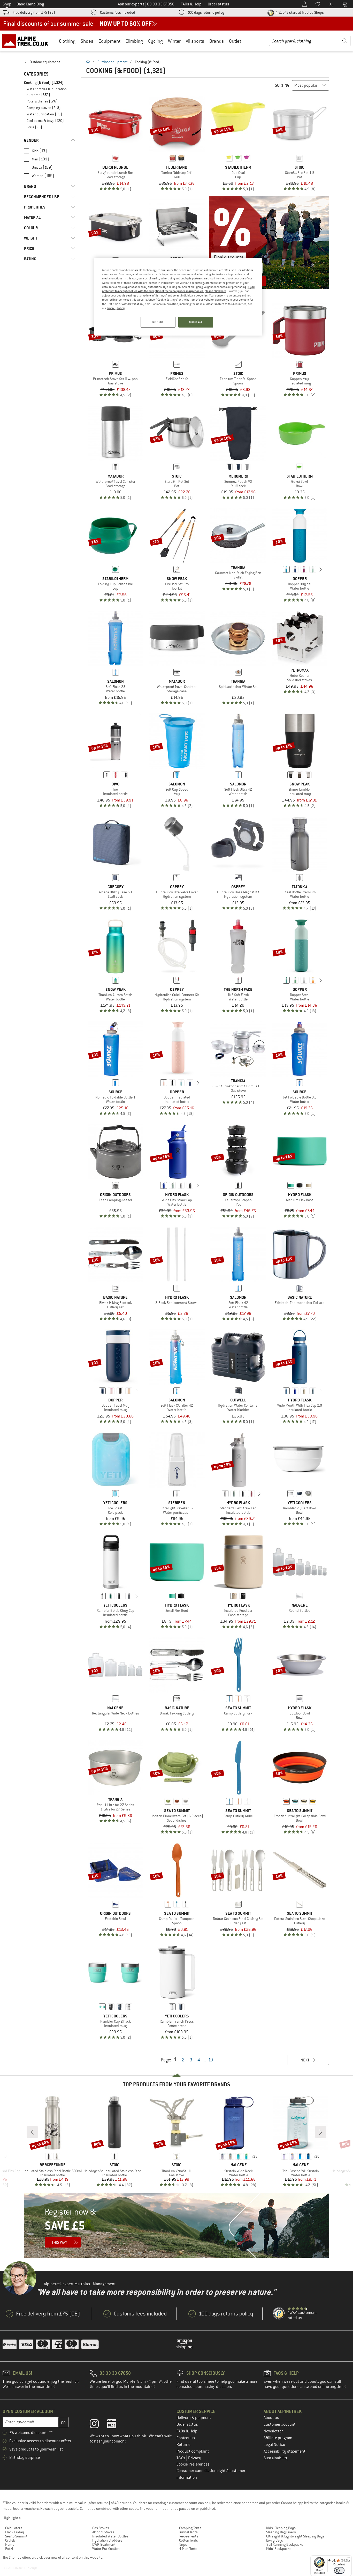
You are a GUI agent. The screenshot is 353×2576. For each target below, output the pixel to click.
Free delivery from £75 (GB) (34, 12)
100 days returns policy (206, 12)
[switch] (339, 2570)
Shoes (87, 41)
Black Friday (15, 2532)
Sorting (282, 85)
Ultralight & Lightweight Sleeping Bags (295, 2536)
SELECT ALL (196, 322)
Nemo (10, 2544)
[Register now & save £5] (177, 2225)
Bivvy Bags (275, 2540)
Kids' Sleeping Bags (281, 2528)
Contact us (186, 2438)
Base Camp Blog (30, 4)
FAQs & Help (187, 2431)
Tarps (183, 2544)
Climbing (134, 41)
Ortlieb (10, 2540)
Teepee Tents (189, 2536)
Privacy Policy (116, 308)
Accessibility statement (285, 2451)
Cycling (155, 41)
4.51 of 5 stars (299, 12)
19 (211, 2060)
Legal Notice (274, 2445)
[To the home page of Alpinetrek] (28, 41)
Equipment (109, 41)
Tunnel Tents (188, 2532)
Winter (174, 41)
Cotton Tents (189, 2540)
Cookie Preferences (193, 2464)
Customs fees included (118, 12)
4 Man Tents (188, 2549)
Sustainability (276, 2458)
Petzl (9, 2549)
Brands (217, 41)
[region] (178, 297)
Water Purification (106, 2549)
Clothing (67, 41)
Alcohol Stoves (103, 2532)
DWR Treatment (104, 2544)
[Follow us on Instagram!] (98, 2425)
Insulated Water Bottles (110, 2536)
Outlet (235, 41)
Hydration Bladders (107, 2540)
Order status (187, 2424)
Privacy (195, 2458)
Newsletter (273, 2431)
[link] (50, 62)
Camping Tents (190, 2528)
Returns (183, 2445)
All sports (195, 41)
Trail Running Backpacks (285, 2544)
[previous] (278, 569)
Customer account (280, 2424)
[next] (321, 569)
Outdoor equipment (113, 62)
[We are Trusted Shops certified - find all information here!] (279, 2314)
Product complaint (193, 2451)
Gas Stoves (101, 2528)
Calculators (14, 2528)
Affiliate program (278, 2438)
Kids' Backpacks (279, 2549)
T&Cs (181, 2458)
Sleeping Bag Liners (281, 2532)
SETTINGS (158, 322)
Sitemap (15, 2557)
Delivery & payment (194, 2418)
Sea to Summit (16, 2536)
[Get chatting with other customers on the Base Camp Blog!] (116, 2425)
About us (271, 2418)
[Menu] (349, 2558)
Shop (7, 4)
